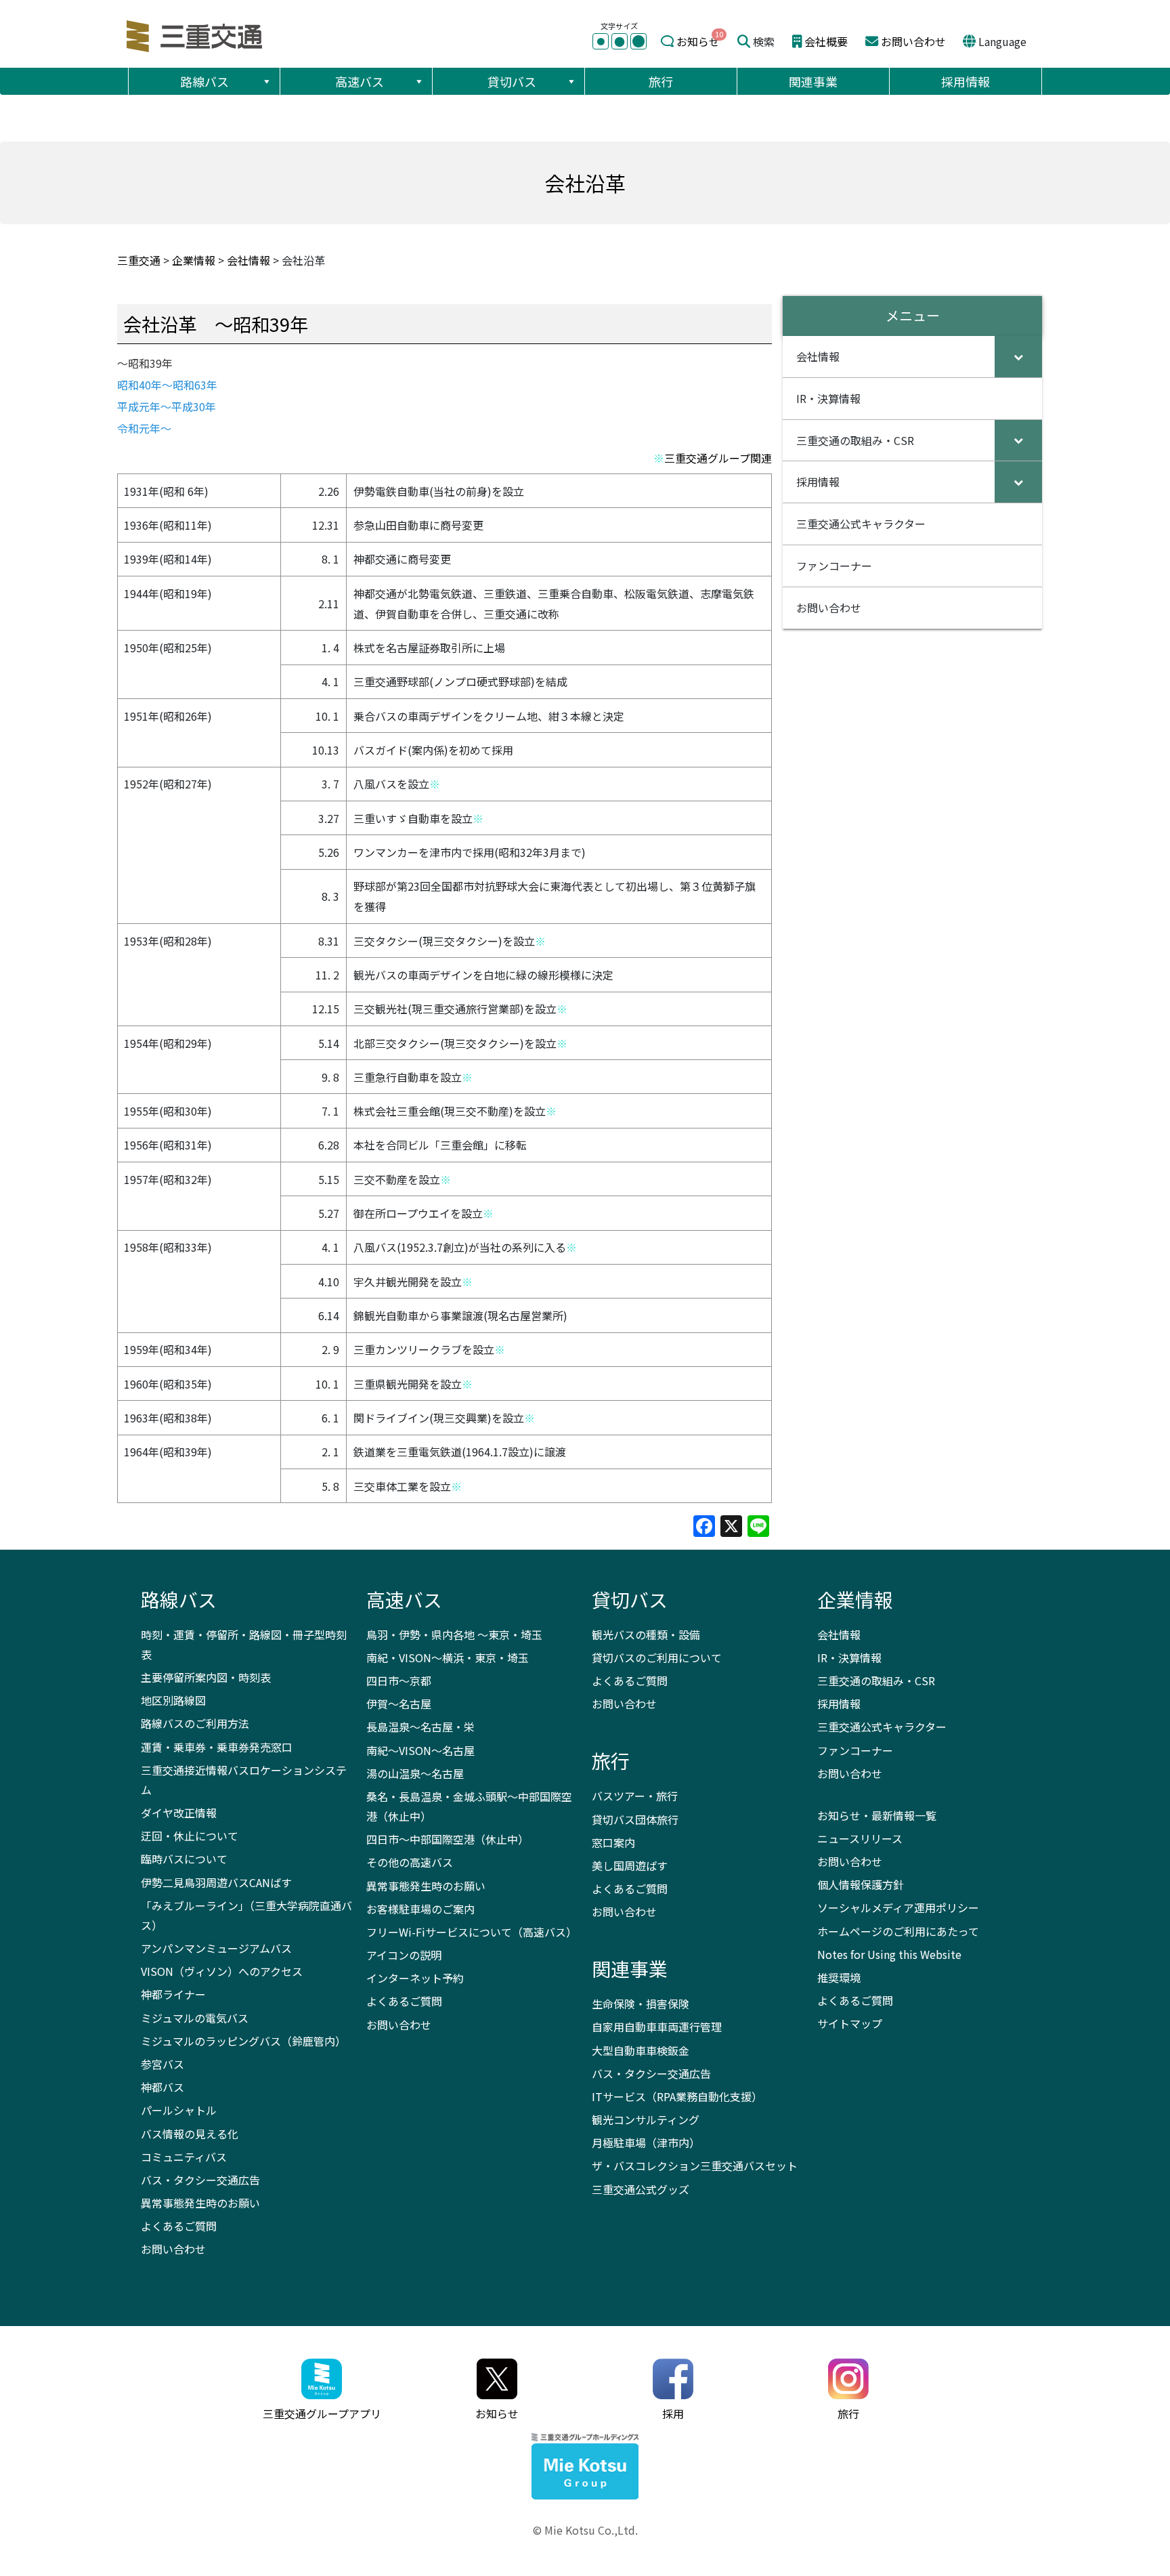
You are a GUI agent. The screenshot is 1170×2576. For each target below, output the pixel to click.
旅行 (661, 81)
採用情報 (966, 81)
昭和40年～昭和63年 (167, 385)
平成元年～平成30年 (167, 406)
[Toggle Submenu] (1018, 357)
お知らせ (698, 41)
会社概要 (826, 41)
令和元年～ (144, 428)
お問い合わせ (913, 41)
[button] (266, 81)
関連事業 (813, 81)
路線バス (204, 81)
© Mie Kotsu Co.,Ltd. (585, 2530)
